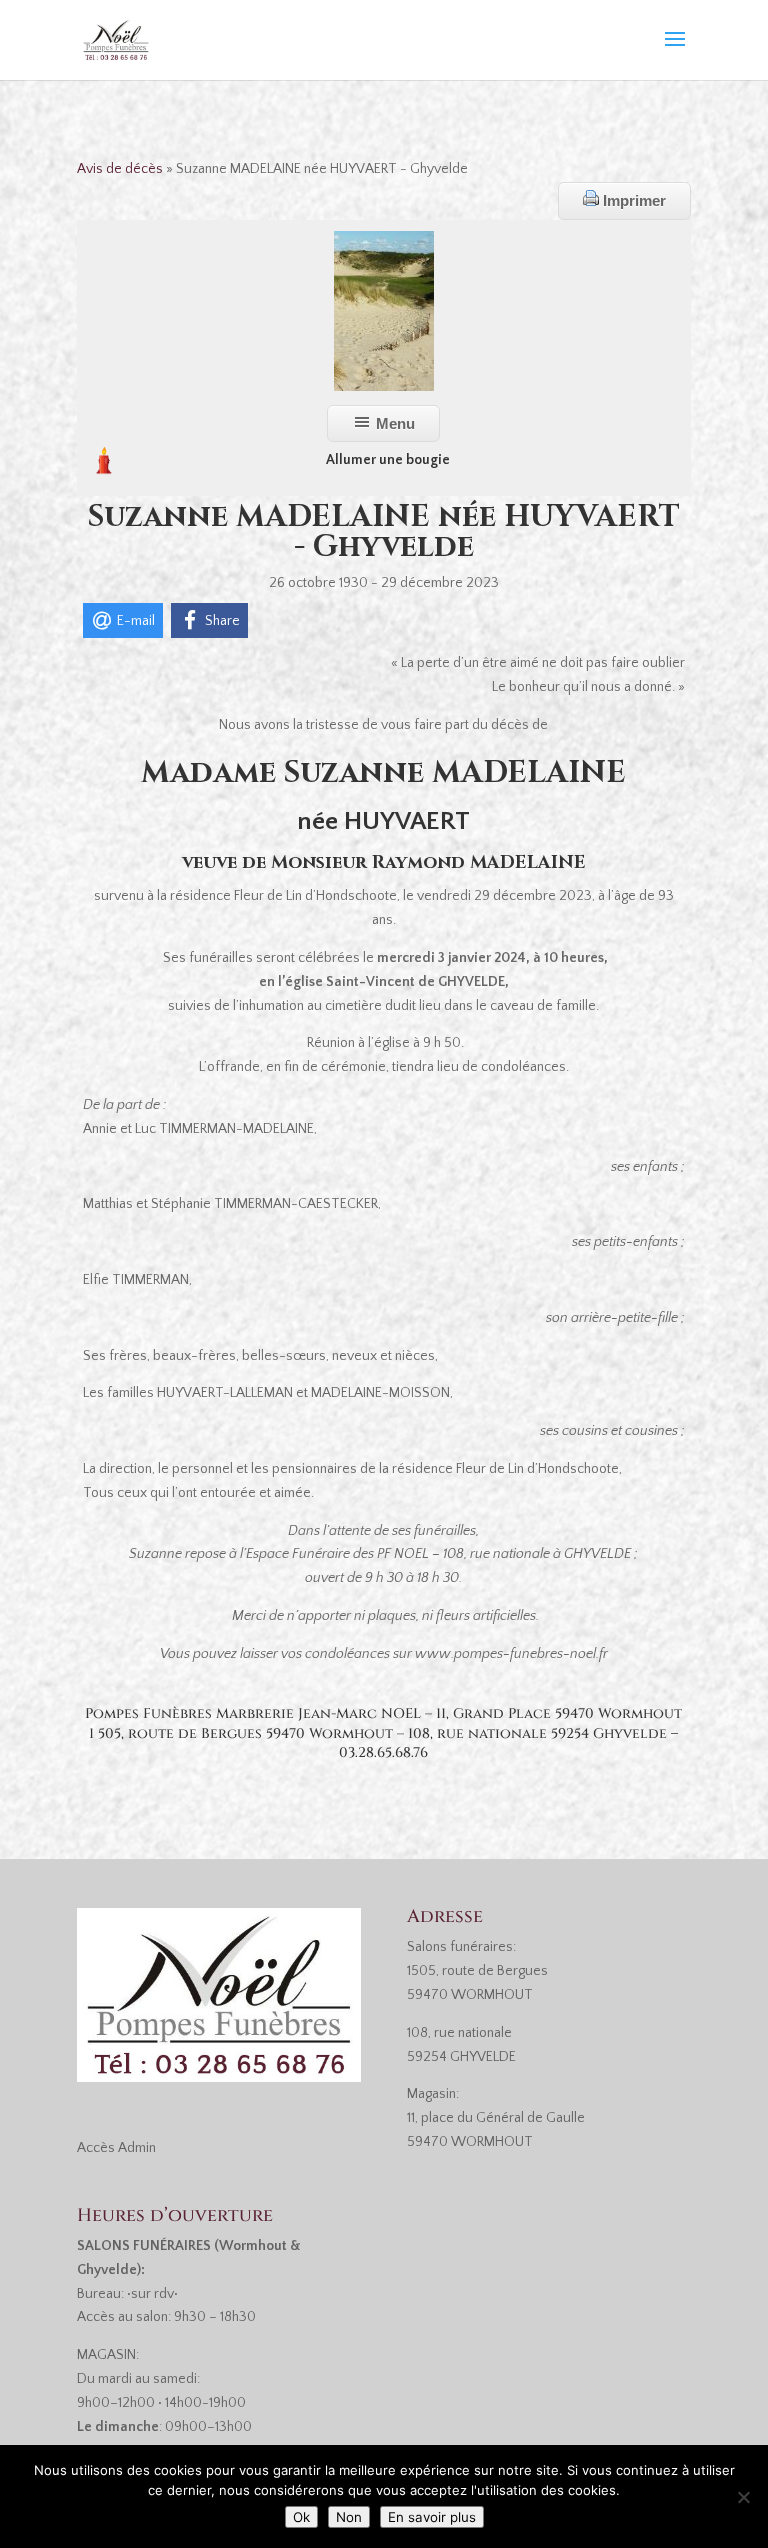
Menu (393, 423)
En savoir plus (432, 2517)
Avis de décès (120, 169)
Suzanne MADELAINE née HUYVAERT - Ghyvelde (384, 532)
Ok (301, 2517)
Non (349, 2517)
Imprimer (632, 200)
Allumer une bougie (388, 460)
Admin (137, 2148)
